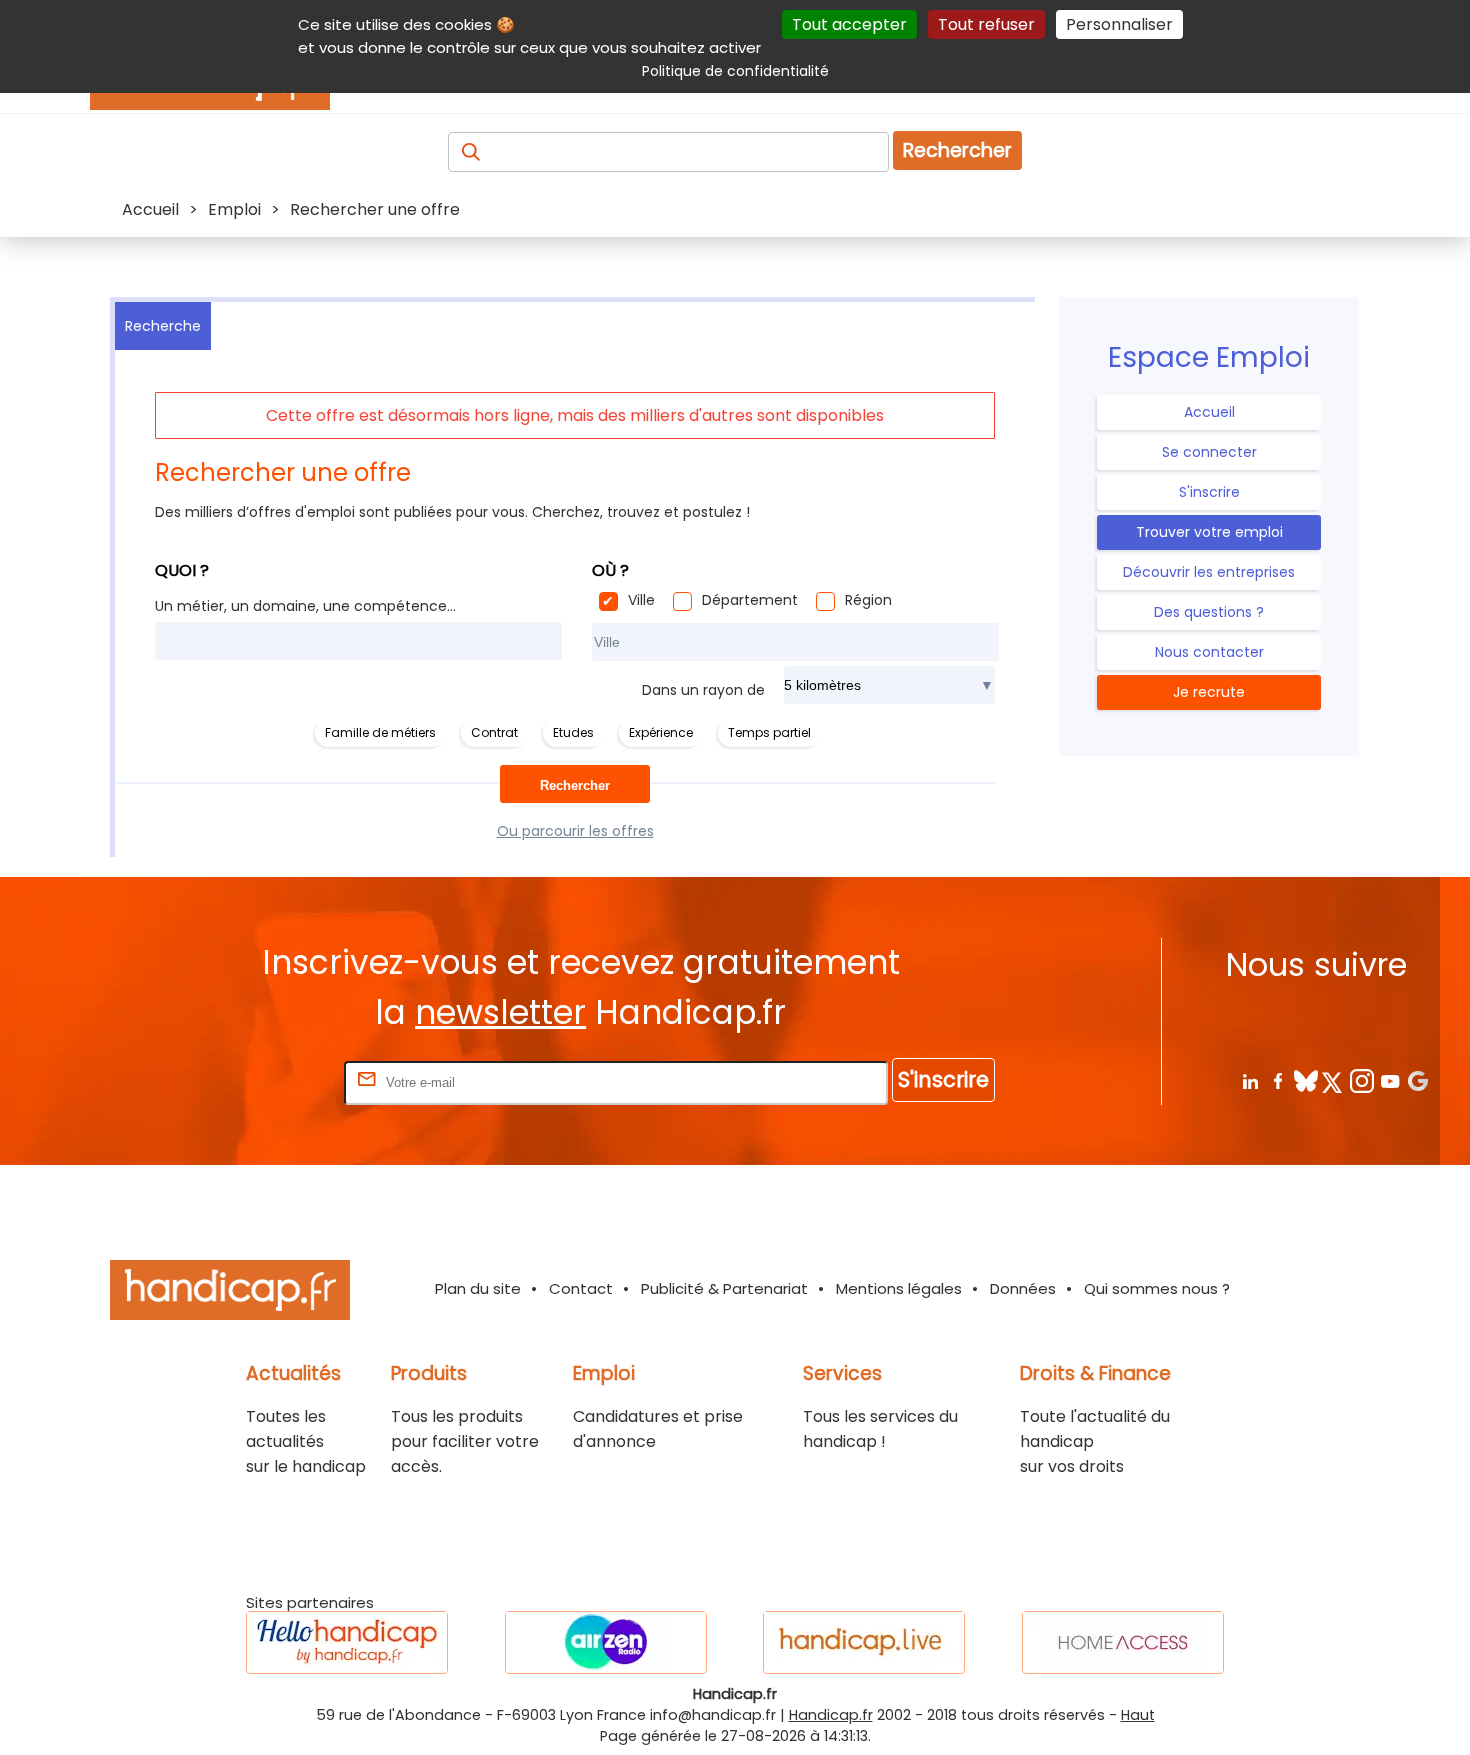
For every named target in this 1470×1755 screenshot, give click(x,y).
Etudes (573, 732)
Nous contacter (1209, 652)
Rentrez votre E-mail (260, 1081)
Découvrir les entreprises (1209, 572)
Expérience (661, 732)
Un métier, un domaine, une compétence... (305, 606)
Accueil (1209, 412)
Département (750, 600)
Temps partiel (769, 732)
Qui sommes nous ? (1157, 1288)
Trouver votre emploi (1209, 532)
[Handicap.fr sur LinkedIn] (1249, 1080)
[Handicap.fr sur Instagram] (1361, 1080)
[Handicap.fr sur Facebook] (1277, 1080)
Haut (1138, 1715)
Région (868, 600)
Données (1023, 1288)
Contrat (494, 732)
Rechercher (957, 150)
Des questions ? (1209, 612)
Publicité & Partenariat (724, 1288)
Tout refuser (986, 24)
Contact (581, 1288)
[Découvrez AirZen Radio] (606, 1642)
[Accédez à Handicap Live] (864, 1642)
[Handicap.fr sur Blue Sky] (1305, 1080)
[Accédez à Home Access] (1123, 1642)
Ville (641, 600)
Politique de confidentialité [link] (735, 71)
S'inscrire (1209, 492)
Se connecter (1209, 452)
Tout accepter (849, 24)
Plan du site (478, 1288)
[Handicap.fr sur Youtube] (1389, 1080)
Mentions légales (899, 1288)
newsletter (500, 1012)
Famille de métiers (380, 732)
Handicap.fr (831, 1715)
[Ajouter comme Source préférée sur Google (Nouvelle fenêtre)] (1417, 1080)
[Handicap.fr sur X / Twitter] (1333, 1080)
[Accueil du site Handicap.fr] (230, 1293)
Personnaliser (1119, 24)
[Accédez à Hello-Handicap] (347, 1642)
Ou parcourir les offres (575, 831)
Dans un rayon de (703, 690)
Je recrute (1209, 692)
